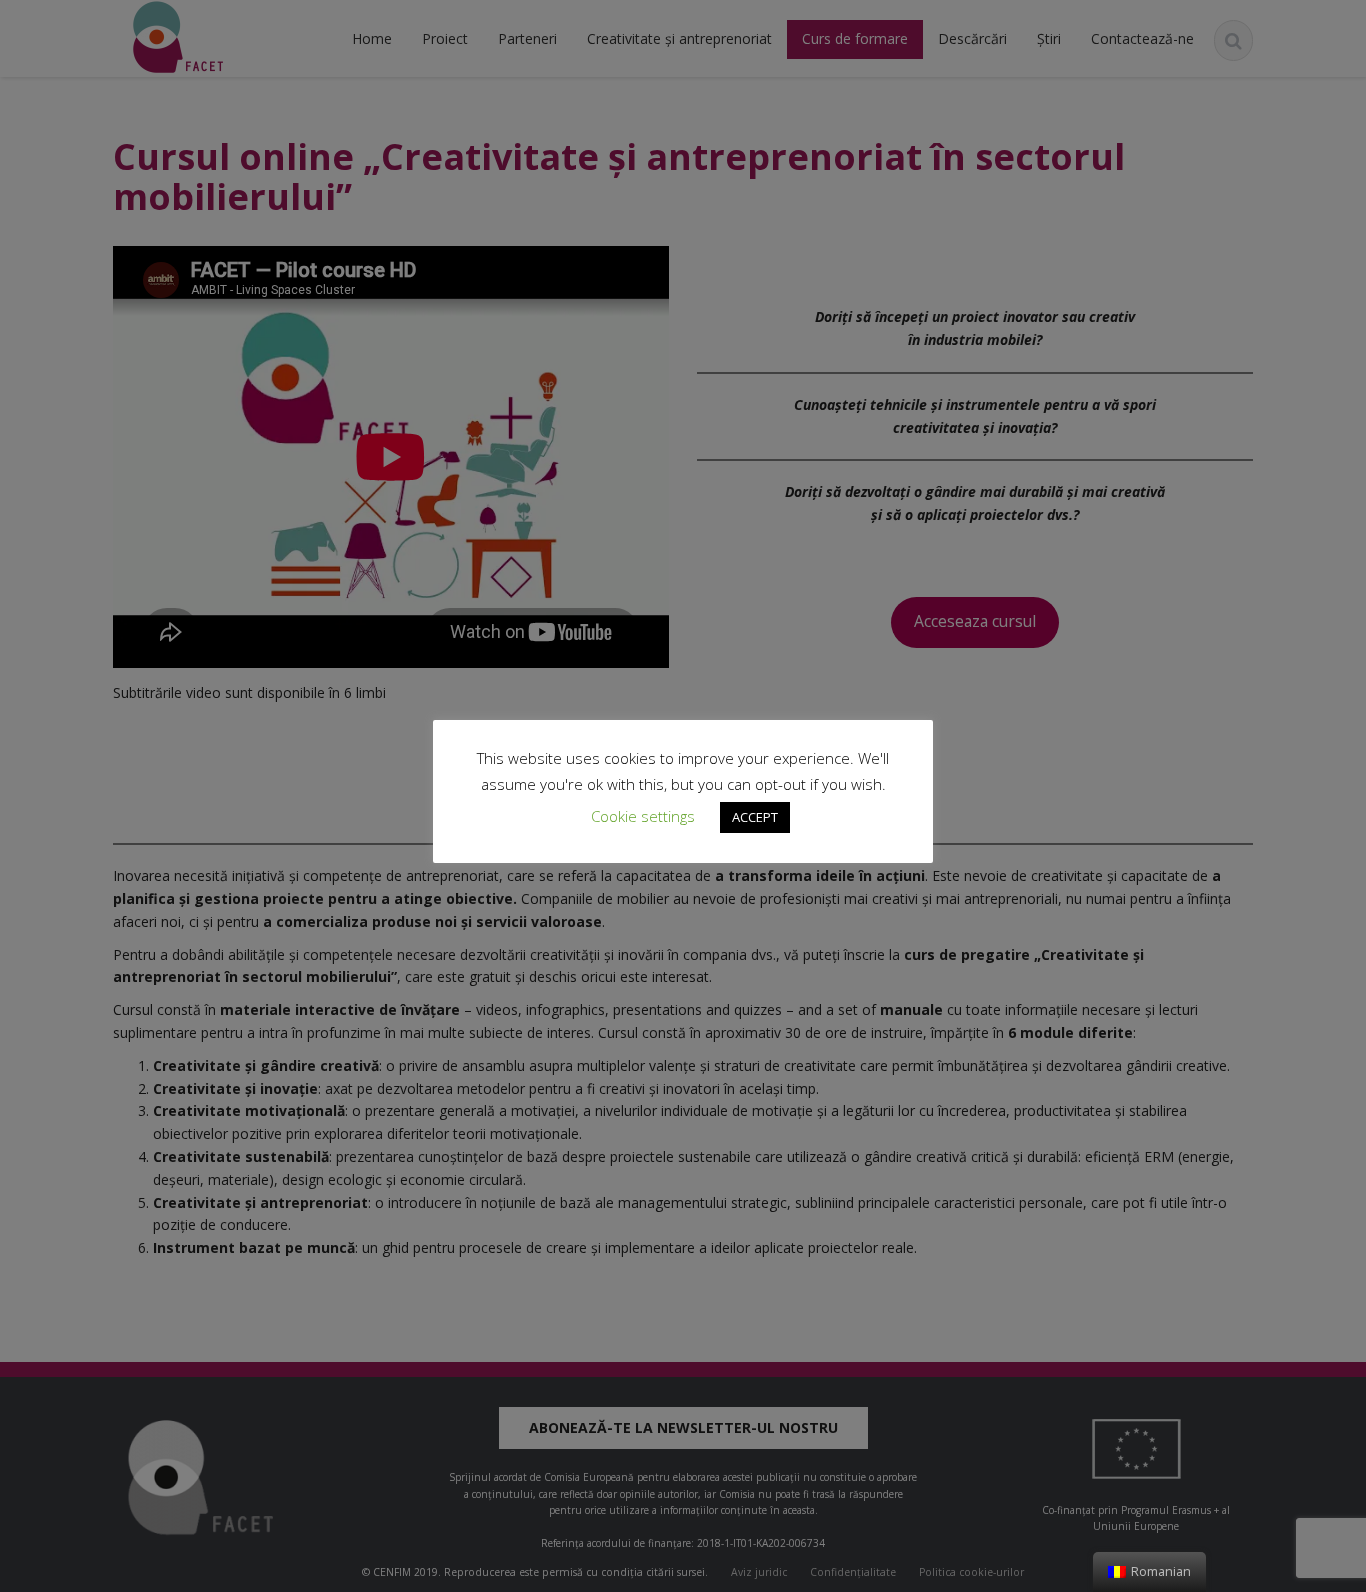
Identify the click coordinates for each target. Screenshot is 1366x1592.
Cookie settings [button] (643, 816)
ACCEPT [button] (755, 817)
